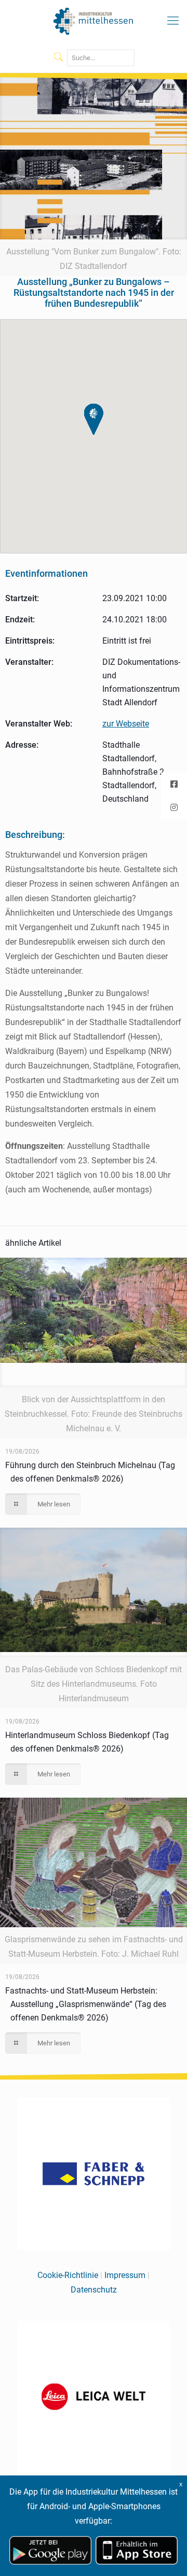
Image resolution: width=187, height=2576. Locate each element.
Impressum (125, 2275)
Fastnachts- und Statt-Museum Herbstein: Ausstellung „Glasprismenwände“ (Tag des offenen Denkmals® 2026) (86, 2004)
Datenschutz (94, 2290)
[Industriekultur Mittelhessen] (94, 21)
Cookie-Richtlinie (68, 2275)
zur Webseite (126, 724)
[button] (94, 419)
